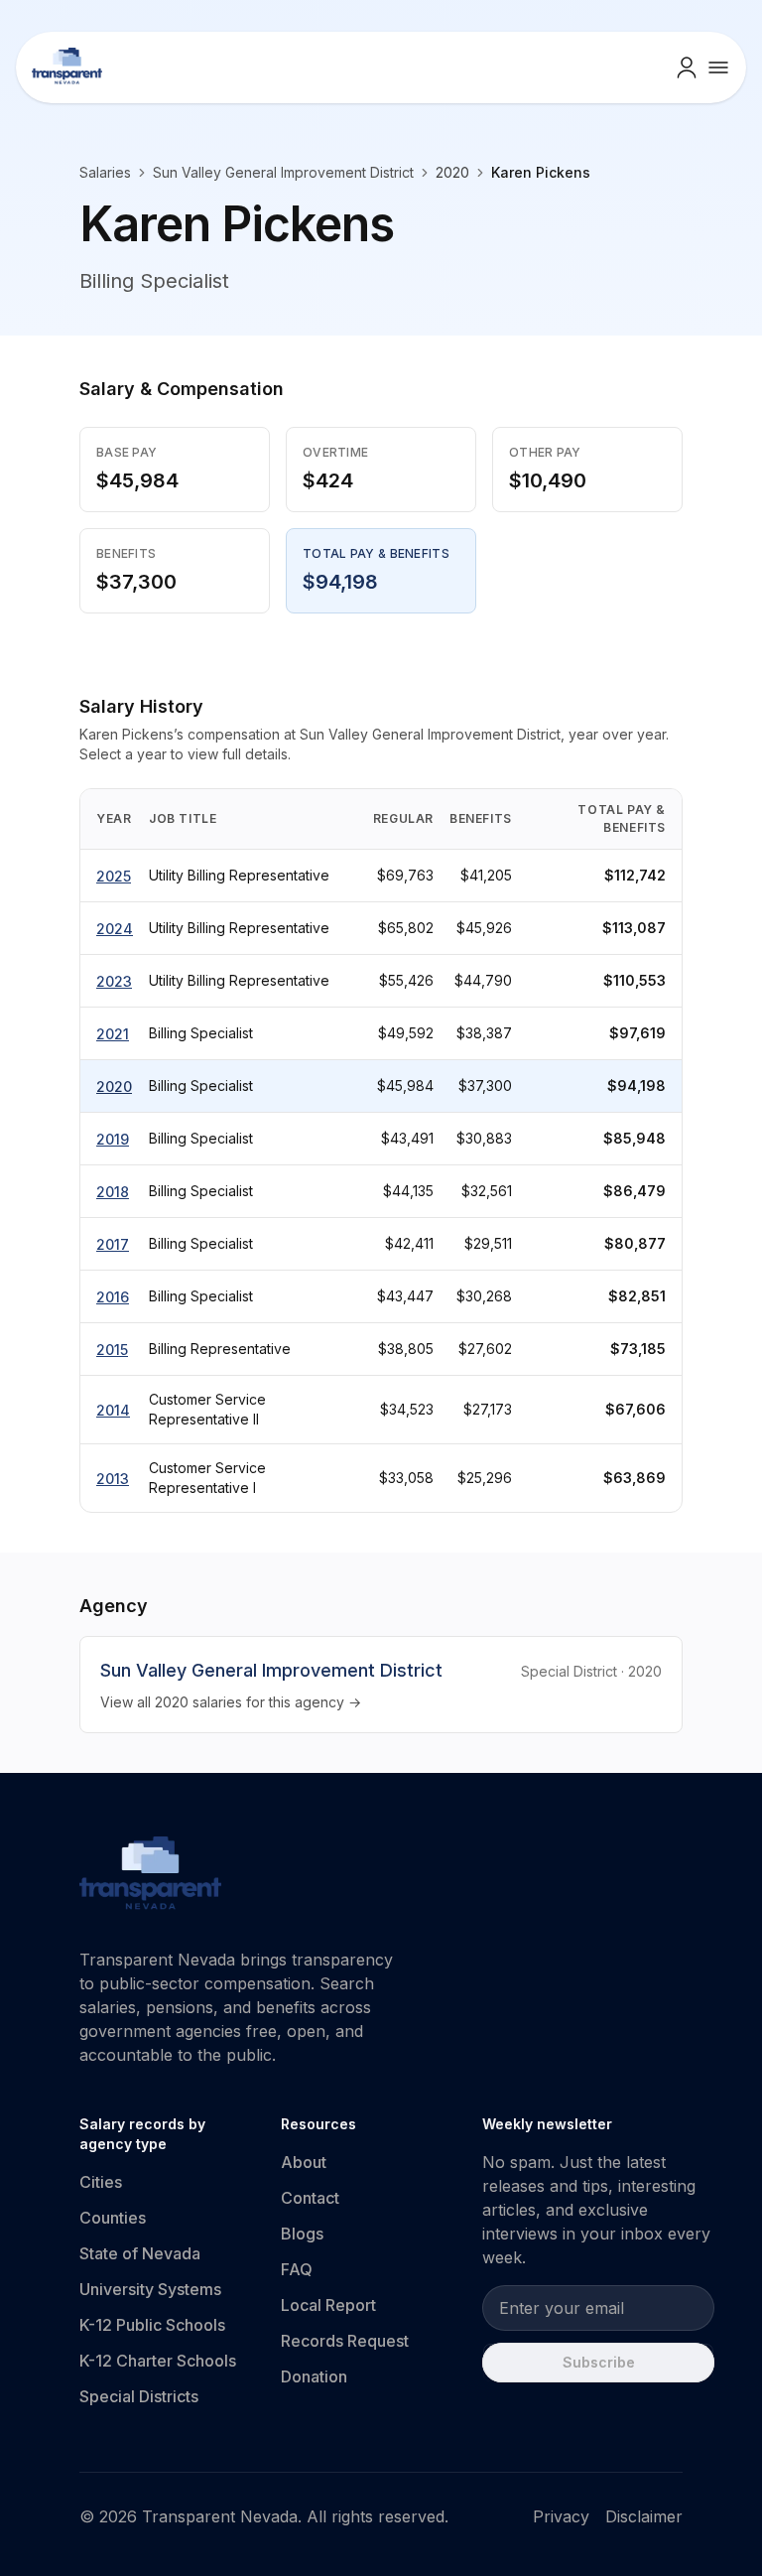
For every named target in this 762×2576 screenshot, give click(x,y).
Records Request (345, 2341)
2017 (113, 1244)
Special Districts (139, 2396)
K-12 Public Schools (152, 2325)
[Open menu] (718, 68)
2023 (114, 981)
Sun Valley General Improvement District (283, 172)
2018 (113, 1192)
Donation (314, 2376)
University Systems (150, 2289)
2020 (114, 1086)
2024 (115, 929)
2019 (113, 1139)
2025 (114, 876)
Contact (310, 2198)
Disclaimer (644, 2516)
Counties (113, 2218)
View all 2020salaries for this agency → (231, 1702)
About (304, 2162)
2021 (113, 1034)
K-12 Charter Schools (158, 2361)
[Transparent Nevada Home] (150, 1876)
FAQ (297, 2269)
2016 (113, 1297)
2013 (113, 1479)
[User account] (687, 68)
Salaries (105, 172)
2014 (113, 1410)
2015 (112, 1350)
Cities (101, 2182)
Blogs (302, 2234)
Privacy (561, 2516)
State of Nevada (140, 2253)
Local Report (328, 2305)
